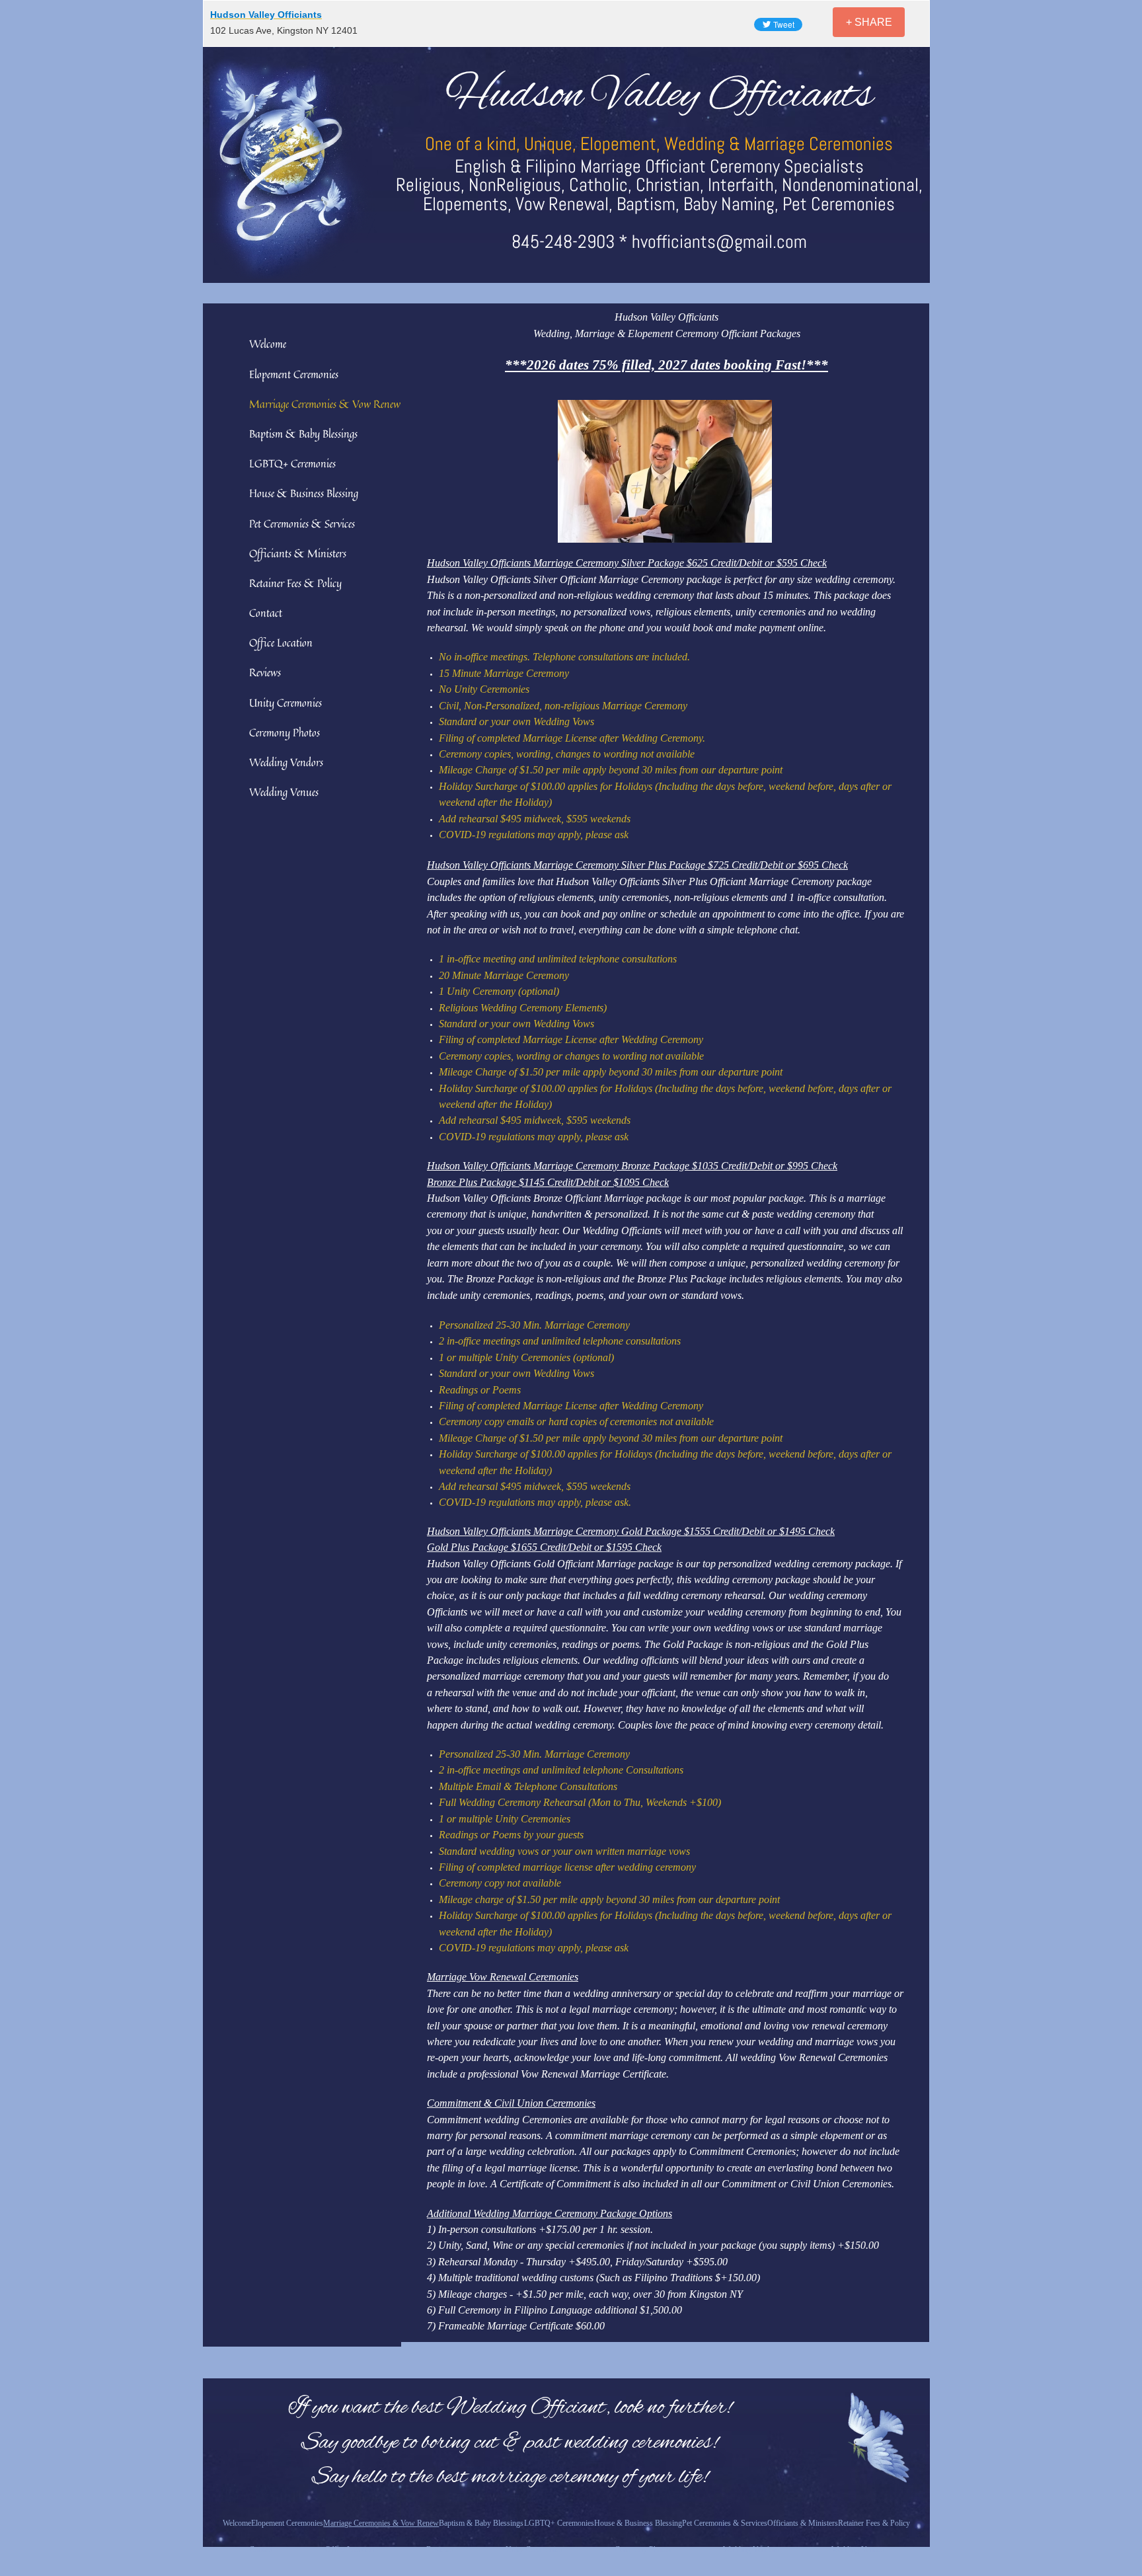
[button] (665, 471)
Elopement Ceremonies (294, 374)
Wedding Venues (284, 792)
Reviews (265, 672)
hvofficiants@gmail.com (719, 242)
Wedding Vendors (286, 762)
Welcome (268, 344)
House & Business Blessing (304, 493)
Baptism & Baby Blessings (303, 434)
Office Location (281, 643)
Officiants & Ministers (298, 553)
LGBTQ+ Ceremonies (292, 463)
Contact (266, 613)
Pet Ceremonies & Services (302, 524)
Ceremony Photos (285, 732)
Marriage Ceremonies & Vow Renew (325, 404)
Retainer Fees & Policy (295, 583)
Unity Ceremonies (285, 703)
